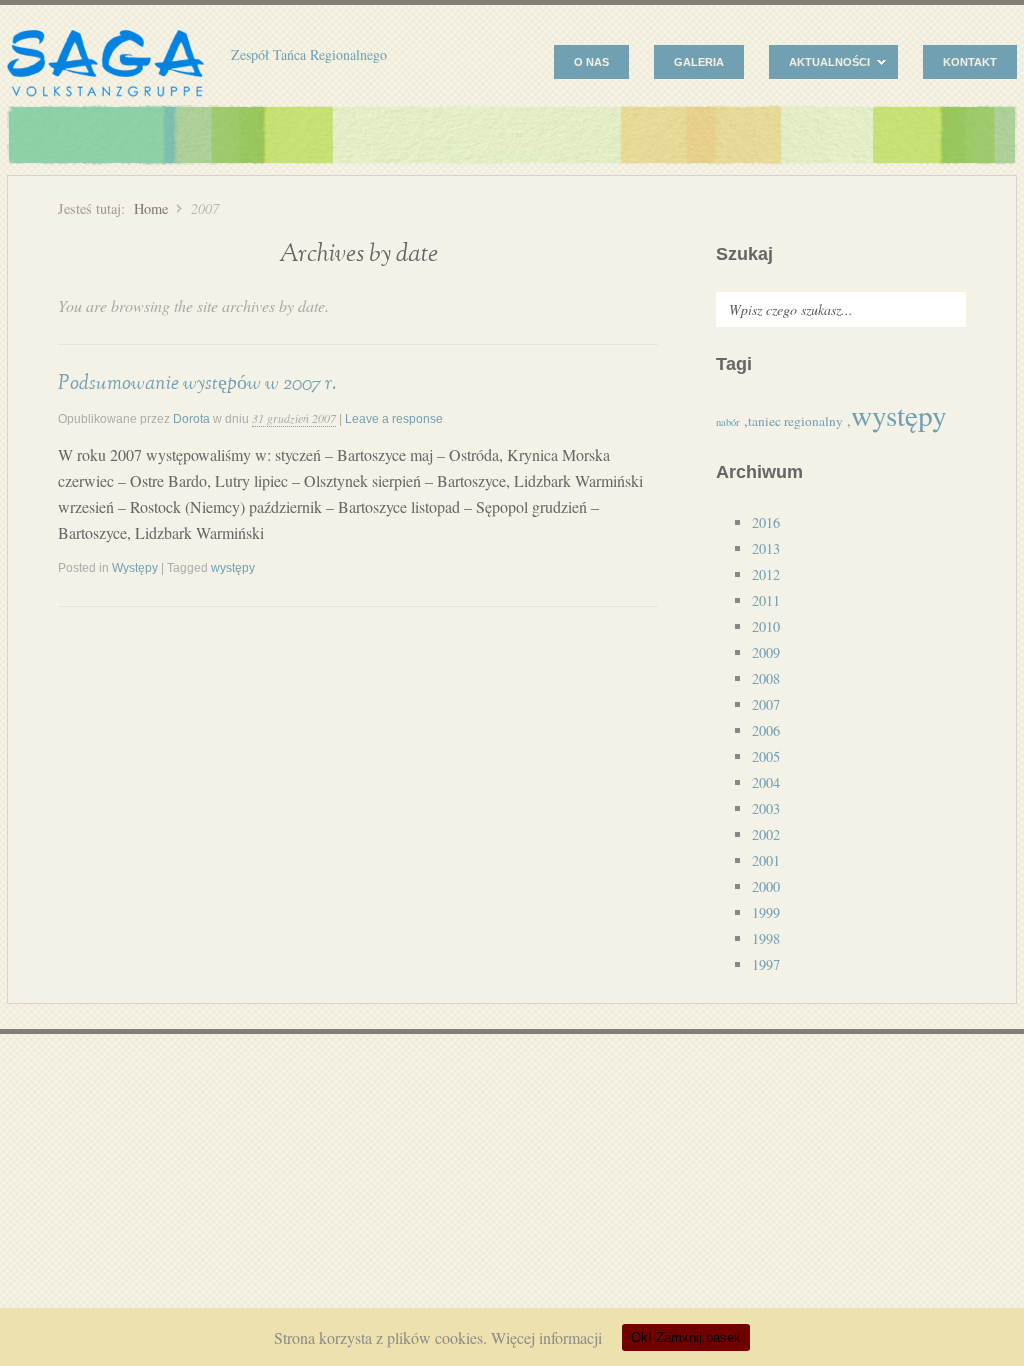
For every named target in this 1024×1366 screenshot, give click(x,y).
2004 (766, 782)
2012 (766, 574)
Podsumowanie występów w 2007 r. (197, 383)
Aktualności (819, 64)
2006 (766, 730)
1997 (766, 964)
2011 (766, 600)
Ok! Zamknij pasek (686, 1337)
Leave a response (394, 419)
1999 (766, 912)
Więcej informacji (546, 1337)
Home (151, 208)
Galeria (699, 62)
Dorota (191, 419)
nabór (728, 422)
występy (233, 568)
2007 (766, 704)
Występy (135, 568)
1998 (766, 938)
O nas (591, 62)
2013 (766, 548)
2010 (766, 626)
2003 (766, 808)
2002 (766, 834)
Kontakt (970, 62)
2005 (766, 756)
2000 (766, 886)
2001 (766, 860)
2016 (766, 522)
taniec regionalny (795, 421)
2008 (766, 678)
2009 (766, 652)
